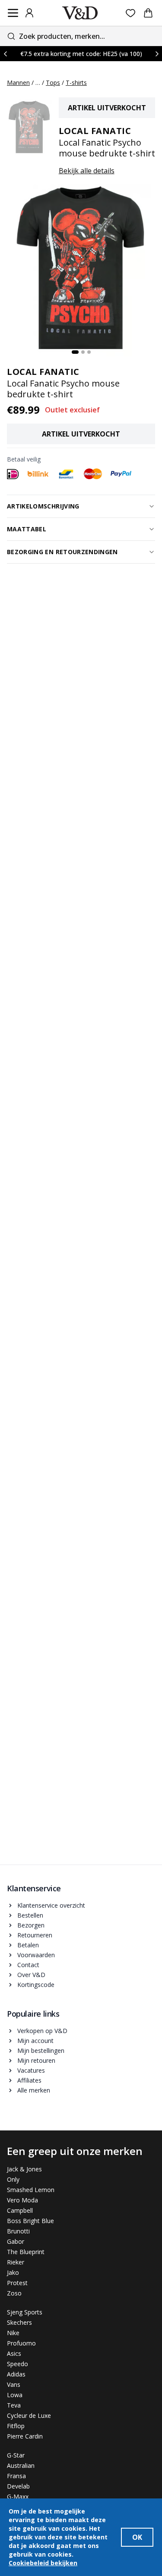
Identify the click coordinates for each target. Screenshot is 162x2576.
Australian (21, 2465)
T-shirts (76, 83)
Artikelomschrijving (43, 506)
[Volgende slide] (157, 54)
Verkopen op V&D (42, 2031)
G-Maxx (18, 2496)
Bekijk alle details (87, 171)
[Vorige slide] (5, 54)
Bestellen (30, 1915)
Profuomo (21, 2343)
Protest (17, 2283)
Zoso (14, 2293)
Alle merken (34, 2090)
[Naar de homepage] (80, 13)
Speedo (17, 2364)
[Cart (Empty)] (148, 13)
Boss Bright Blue (30, 2221)
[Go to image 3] (89, 352)
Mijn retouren (36, 2060)
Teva (14, 2405)
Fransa (16, 2476)
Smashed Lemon (31, 2190)
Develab (18, 2486)
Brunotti (18, 2231)
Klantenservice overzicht (51, 1905)
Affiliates (29, 2080)
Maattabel (27, 529)
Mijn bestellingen (41, 2051)
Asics (14, 2353)
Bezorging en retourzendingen (62, 552)
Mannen (18, 83)
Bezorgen (31, 1925)
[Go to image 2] (83, 352)
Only (13, 2179)
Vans (14, 2384)
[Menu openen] (13, 13)
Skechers (19, 2322)
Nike (13, 2333)
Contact (28, 1965)
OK (137, 2537)
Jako (13, 2272)
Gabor (16, 2241)
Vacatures (31, 2070)
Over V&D (31, 1975)
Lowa (15, 2395)
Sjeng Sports (25, 2312)
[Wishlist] (131, 13)
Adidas (16, 2374)
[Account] (29, 13)
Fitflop (16, 2426)
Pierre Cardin (25, 2436)
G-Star (16, 2455)
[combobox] (81, 36)
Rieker (16, 2262)
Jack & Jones (24, 2169)
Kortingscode (36, 1985)
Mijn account (35, 2041)
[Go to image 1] (75, 352)
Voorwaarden (36, 1955)
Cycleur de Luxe (29, 2415)
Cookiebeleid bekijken (43, 2563)
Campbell (20, 2210)
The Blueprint (26, 2252)
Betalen (28, 1945)
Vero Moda (22, 2200)
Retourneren (35, 1935)
